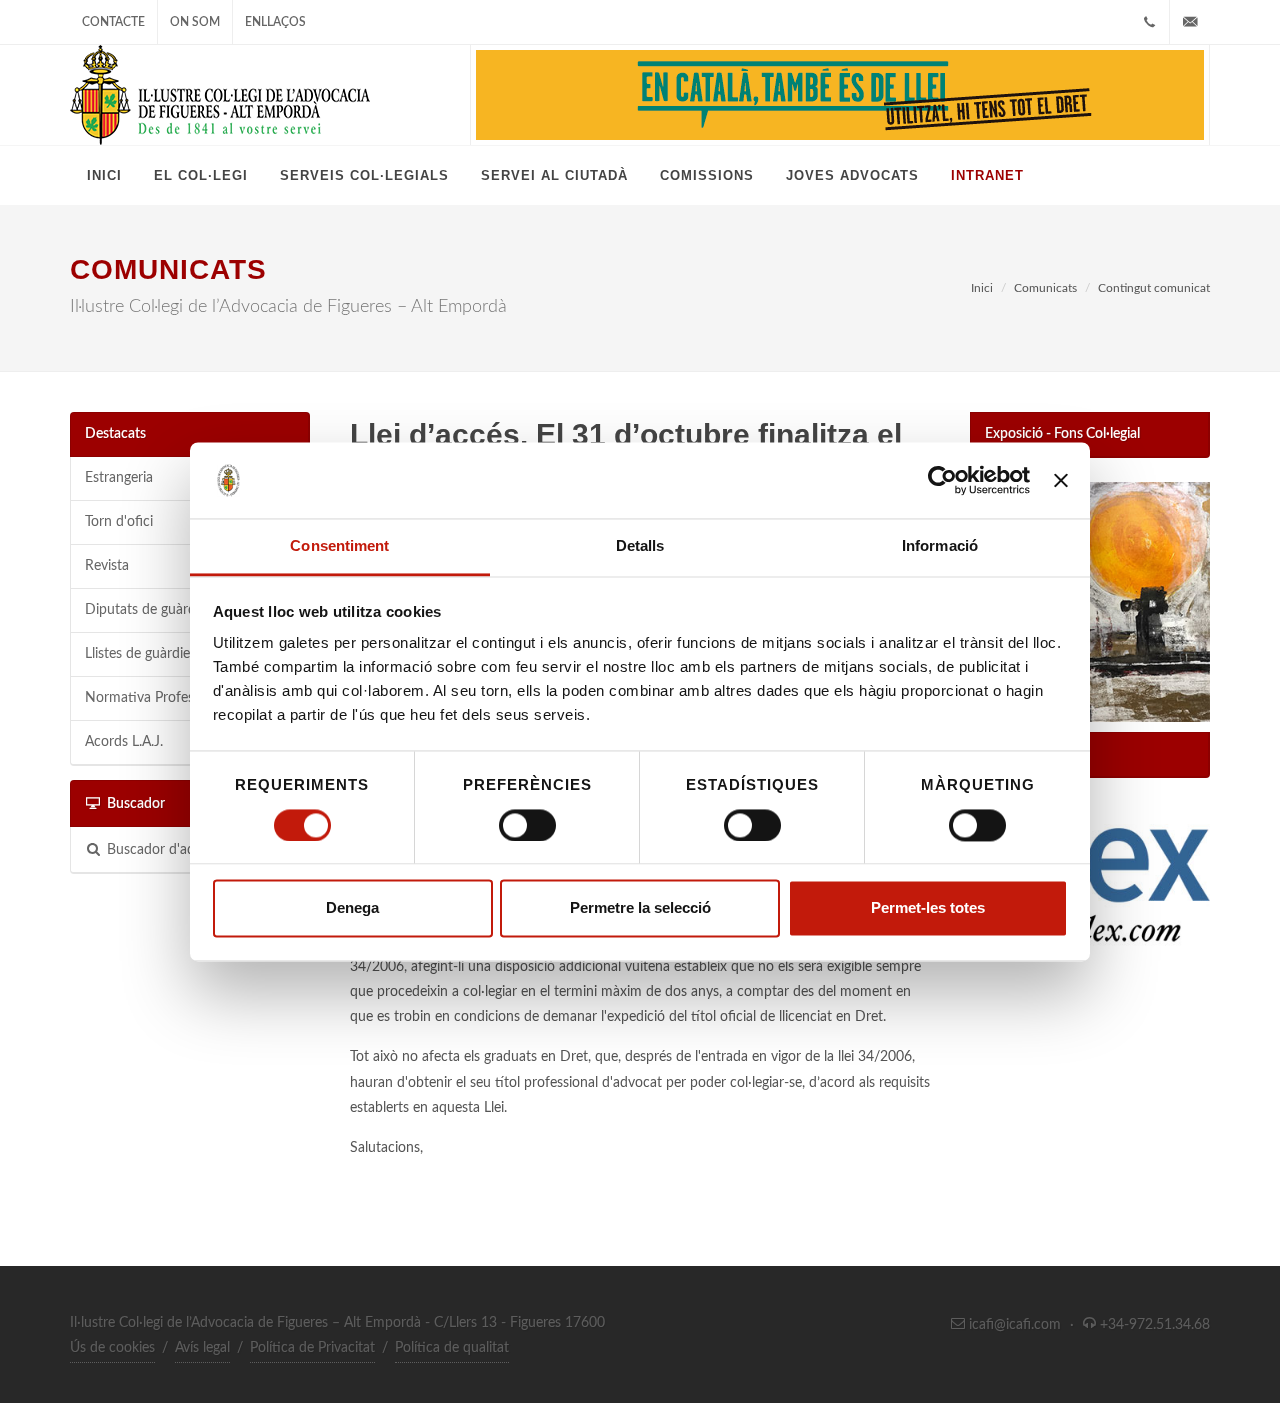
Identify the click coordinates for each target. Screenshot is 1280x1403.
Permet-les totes (928, 908)
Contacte (113, 22)
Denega (352, 908)
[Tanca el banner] (1061, 480)
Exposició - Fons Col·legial (1062, 434)
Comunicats (1045, 288)
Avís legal (202, 1348)
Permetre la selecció (640, 908)
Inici (982, 288)
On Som (195, 22)
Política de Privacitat (312, 1348)
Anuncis (1010, 754)
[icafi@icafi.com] (1190, 22)
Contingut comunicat (1154, 288)
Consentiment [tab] (339, 546)
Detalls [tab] (640, 546)
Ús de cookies (112, 1348)
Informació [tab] (940, 546)
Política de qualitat (452, 1348)
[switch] (527, 825)
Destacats (115, 434)
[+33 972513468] (1149, 22)
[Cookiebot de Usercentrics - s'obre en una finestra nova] (942, 480)
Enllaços (275, 22)
